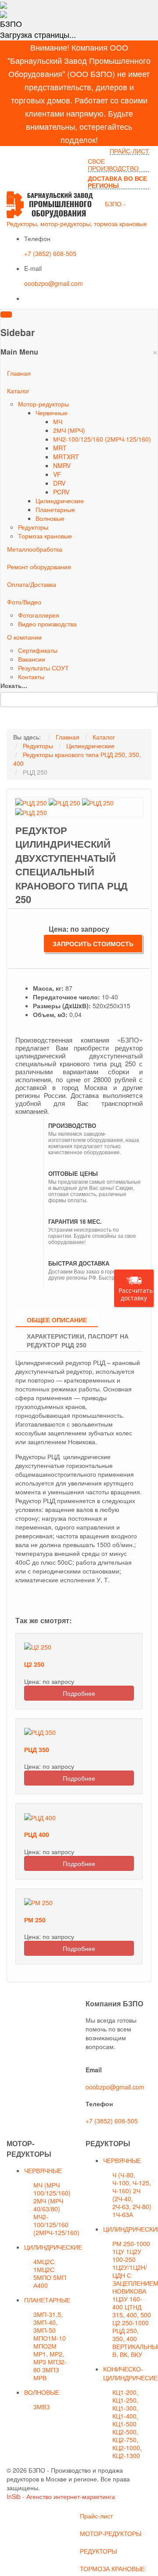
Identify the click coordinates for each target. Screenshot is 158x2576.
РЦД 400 (37, 1834)
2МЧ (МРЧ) (69, 430)
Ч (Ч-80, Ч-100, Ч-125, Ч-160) (132, 2183)
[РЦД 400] (40, 1816)
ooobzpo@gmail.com (54, 283)
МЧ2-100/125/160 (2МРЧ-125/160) (102, 439)
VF (57, 474)
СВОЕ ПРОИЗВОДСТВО (113, 165)
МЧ (58, 421)
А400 (41, 2285)
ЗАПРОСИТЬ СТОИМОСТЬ (93, 944)
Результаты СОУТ (43, 668)
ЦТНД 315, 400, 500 (132, 2311)
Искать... (14, 685)
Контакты (31, 677)
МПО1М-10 (50, 2338)
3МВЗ (41, 2407)
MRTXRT (66, 457)
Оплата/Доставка (32, 584)
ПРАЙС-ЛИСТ (129, 151)
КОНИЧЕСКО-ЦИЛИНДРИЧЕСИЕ (130, 2373)
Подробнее (79, 1693)
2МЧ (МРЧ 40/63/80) (48, 2205)
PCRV (61, 492)
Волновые (50, 518)
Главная (19, 373)
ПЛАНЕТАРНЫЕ (47, 2300)
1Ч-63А (123, 2214)
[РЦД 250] (31, 802)
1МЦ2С (44, 2269)
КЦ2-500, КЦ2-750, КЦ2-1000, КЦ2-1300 (127, 2444)
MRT (60, 448)
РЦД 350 (37, 1749)
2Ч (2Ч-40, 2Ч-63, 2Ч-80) (132, 2199)
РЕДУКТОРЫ (98, 2551)
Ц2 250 (34, 1664)
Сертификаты (38, 650)
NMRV (62, 465)
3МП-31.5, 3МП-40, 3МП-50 (48, 2322)
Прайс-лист (96, 2516)
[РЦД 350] (40, 1731)
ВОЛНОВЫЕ (42, 2392)
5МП (60, 2277)
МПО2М (45, 2346)
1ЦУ (118, 2251)
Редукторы (33, 527)
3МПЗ (50, 2370)
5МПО (42, 2277)
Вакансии (32, 659)
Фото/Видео (24, 602)
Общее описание (57, 1320)
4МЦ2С (44, 2261)
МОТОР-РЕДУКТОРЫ (111, 2533)
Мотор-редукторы (43, 404)
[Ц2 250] (38, 1646)
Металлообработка (35, 549)
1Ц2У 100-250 (127, 2255)
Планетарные (55, 509)
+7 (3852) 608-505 (50, 253)
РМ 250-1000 (131, 2243)
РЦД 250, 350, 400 (126, 2334)
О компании (24, 637)
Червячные (52, 413)
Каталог (18, 391)
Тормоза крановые (45, 536)
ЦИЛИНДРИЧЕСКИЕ (53, 2247)
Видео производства (47, 624)
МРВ (40, 2378)
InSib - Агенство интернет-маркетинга (61, 2496)
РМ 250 (35, 1920)
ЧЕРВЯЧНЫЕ (43, 2170)
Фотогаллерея (39, 615)
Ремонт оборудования (39, 567)
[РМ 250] (38, 1902)
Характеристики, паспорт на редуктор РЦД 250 (78, 1340)
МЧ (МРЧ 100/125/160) (52, 2189)
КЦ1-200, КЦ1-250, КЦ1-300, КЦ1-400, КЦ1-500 (125, 2408)
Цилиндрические (60, 501)
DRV (59, 483)
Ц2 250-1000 (131, 2323)
